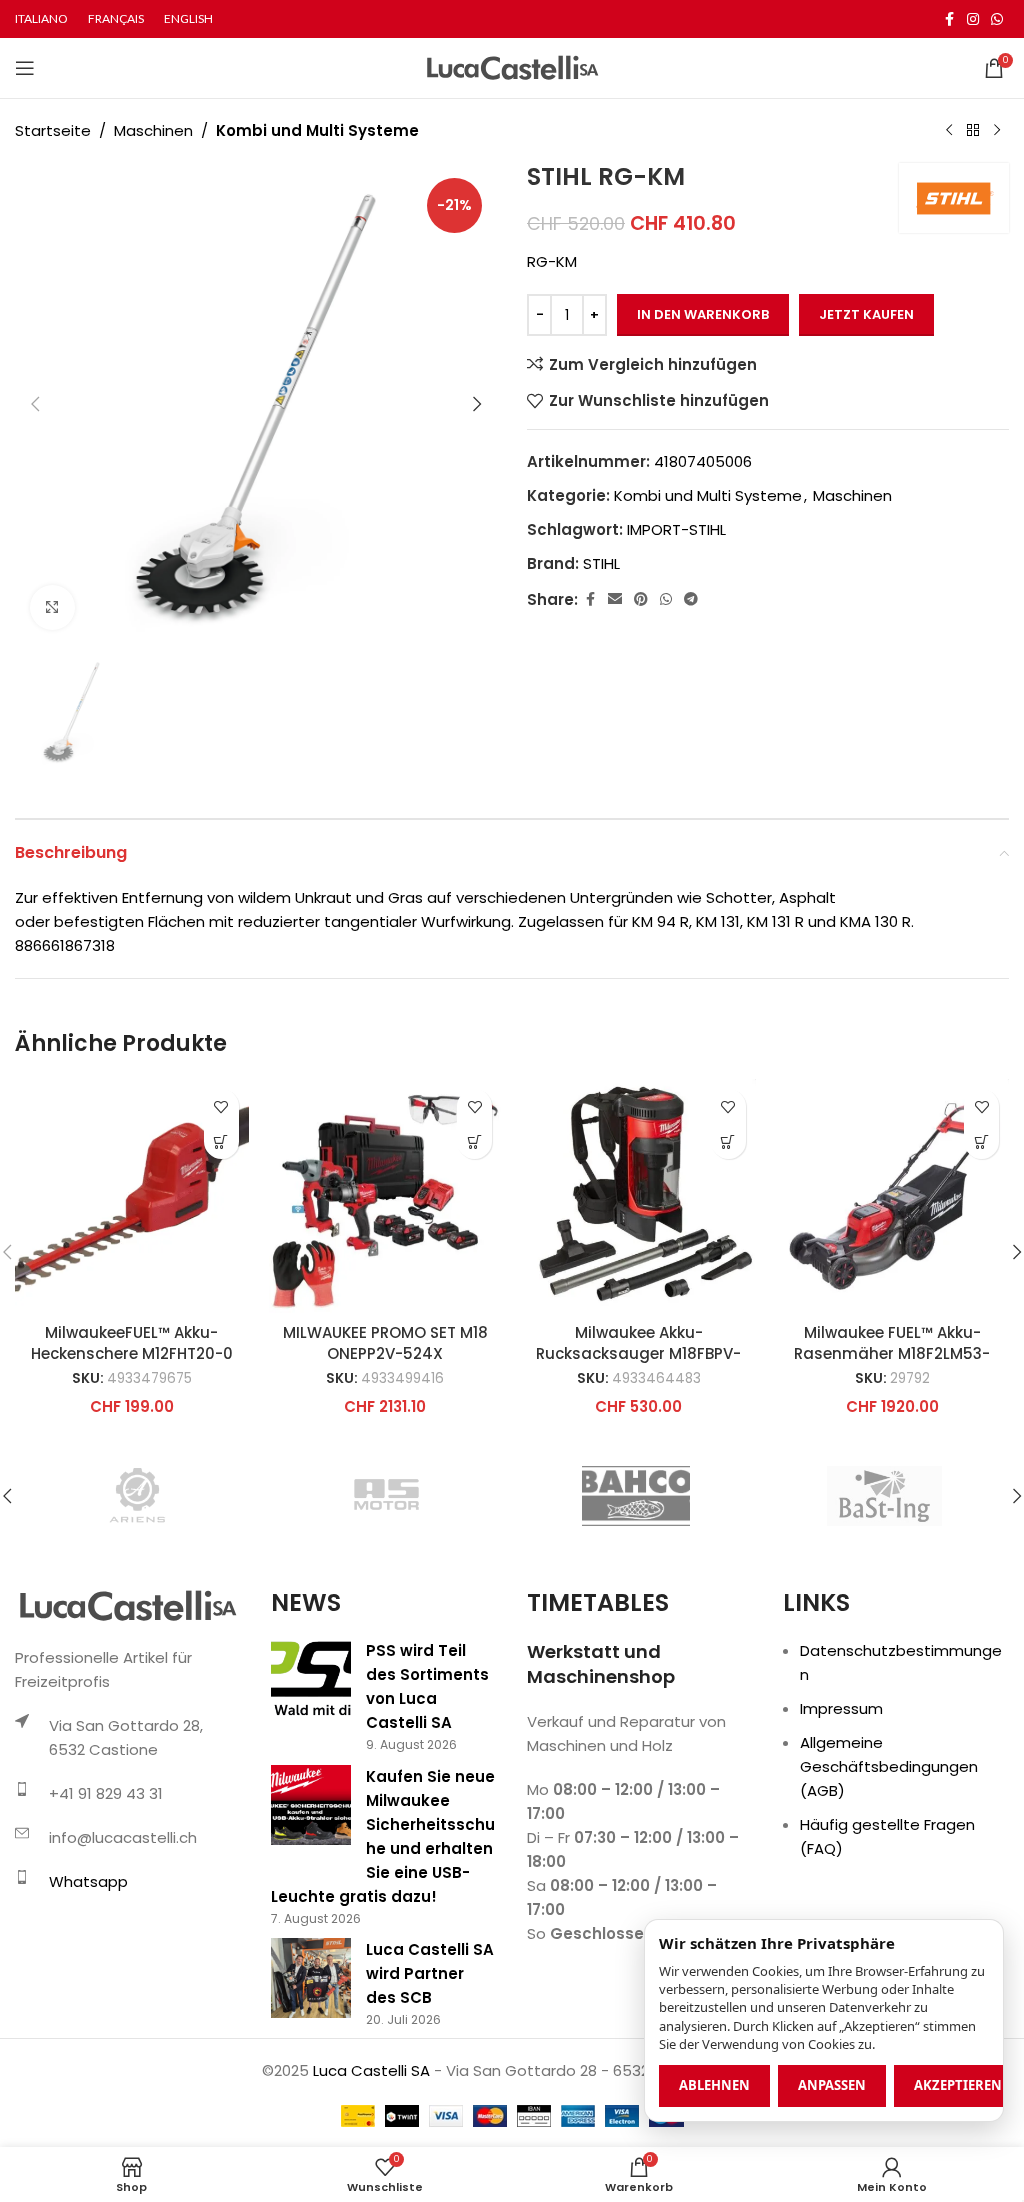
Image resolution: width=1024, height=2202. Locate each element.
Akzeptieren (958, 2085)
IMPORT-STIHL (676, 529)
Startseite (53, 130)
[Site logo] (512, 66)
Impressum (841, 1708)
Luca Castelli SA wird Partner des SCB (430, 1973)
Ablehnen (714, 2085)
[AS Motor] (387, 1496)
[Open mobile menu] (25, 68)
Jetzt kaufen (866, 314)
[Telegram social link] (691, 599)
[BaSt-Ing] (884, 1496)
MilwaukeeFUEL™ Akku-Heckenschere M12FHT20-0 (132, 1343)
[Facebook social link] (949, 19)
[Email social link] (615, 599)
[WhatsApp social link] (997, 19)
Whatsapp (88, 1881)
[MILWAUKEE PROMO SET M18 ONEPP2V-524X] (386, 1196)
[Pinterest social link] (641, 599)
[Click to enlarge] (52, 607)
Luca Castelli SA (371, 2070)
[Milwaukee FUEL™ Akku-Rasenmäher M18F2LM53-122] (893, 1196)
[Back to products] (973, 131)
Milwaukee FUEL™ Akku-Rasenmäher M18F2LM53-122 (892, 1353)
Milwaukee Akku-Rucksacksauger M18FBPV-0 (638, 1353)
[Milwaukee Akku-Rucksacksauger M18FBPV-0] (639, 1196)
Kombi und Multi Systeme (317, 130)
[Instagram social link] (973, 19)
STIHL (601, 563)
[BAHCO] (636, 1496)
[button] (35, 404)
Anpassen (832, 2085)
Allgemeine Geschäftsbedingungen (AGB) (889, 1766)
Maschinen (153, 130)
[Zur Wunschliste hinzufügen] (221, 1106)
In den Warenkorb (703, 314)
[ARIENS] (139, 1496)
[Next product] (997, 131)
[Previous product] (949, 131)
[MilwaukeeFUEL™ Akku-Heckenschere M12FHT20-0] (132, 1196)
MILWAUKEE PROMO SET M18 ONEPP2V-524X (385, 1343)
